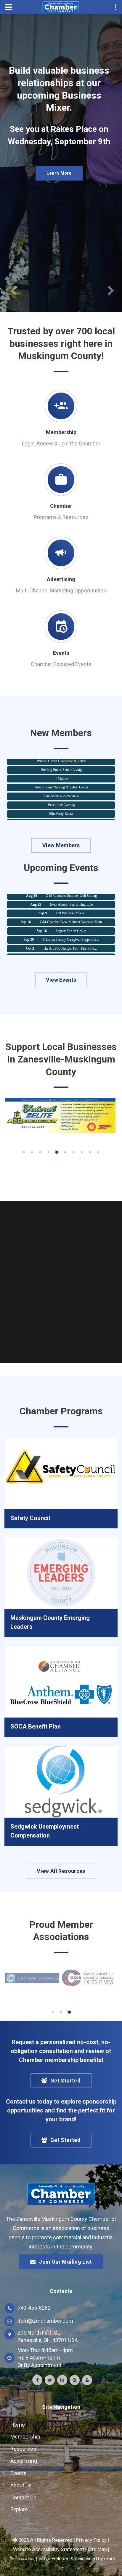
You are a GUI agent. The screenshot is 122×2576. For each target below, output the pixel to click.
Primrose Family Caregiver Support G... (71, 932)
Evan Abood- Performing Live (71, 896)
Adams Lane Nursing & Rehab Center (61, 779)
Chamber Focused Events (61, 664)
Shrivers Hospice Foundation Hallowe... (71, 949)
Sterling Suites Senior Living (61, 762)
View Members (61, 845)
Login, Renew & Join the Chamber (61, 443)
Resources (23, 2449)
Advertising (61, 579)
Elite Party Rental (61, 806)
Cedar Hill (61, 815)
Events (61, 653)
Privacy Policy (91, 2540)
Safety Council (30, 1518)
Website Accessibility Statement (49, 2549)
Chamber (61, 506)
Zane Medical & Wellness (61, 788)
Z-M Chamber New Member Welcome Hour (71, 914)
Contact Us (23, 2497)
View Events (61, 980)
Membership (61, 432)
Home (18, 2425)
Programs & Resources (61, 517)
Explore (19, 2509)
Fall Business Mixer (70, 905)
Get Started (65, 2081)
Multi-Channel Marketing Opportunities (61, 590)
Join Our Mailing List (65, 2262)
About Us (21, 2485)
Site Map (97, 2549)
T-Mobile (61, 771)
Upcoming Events (59, 194)
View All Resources (61, 1871)
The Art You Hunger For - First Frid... (70, 940)
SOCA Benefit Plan (36, 1726)
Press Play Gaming (61, 797)
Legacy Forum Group (71, 923)
